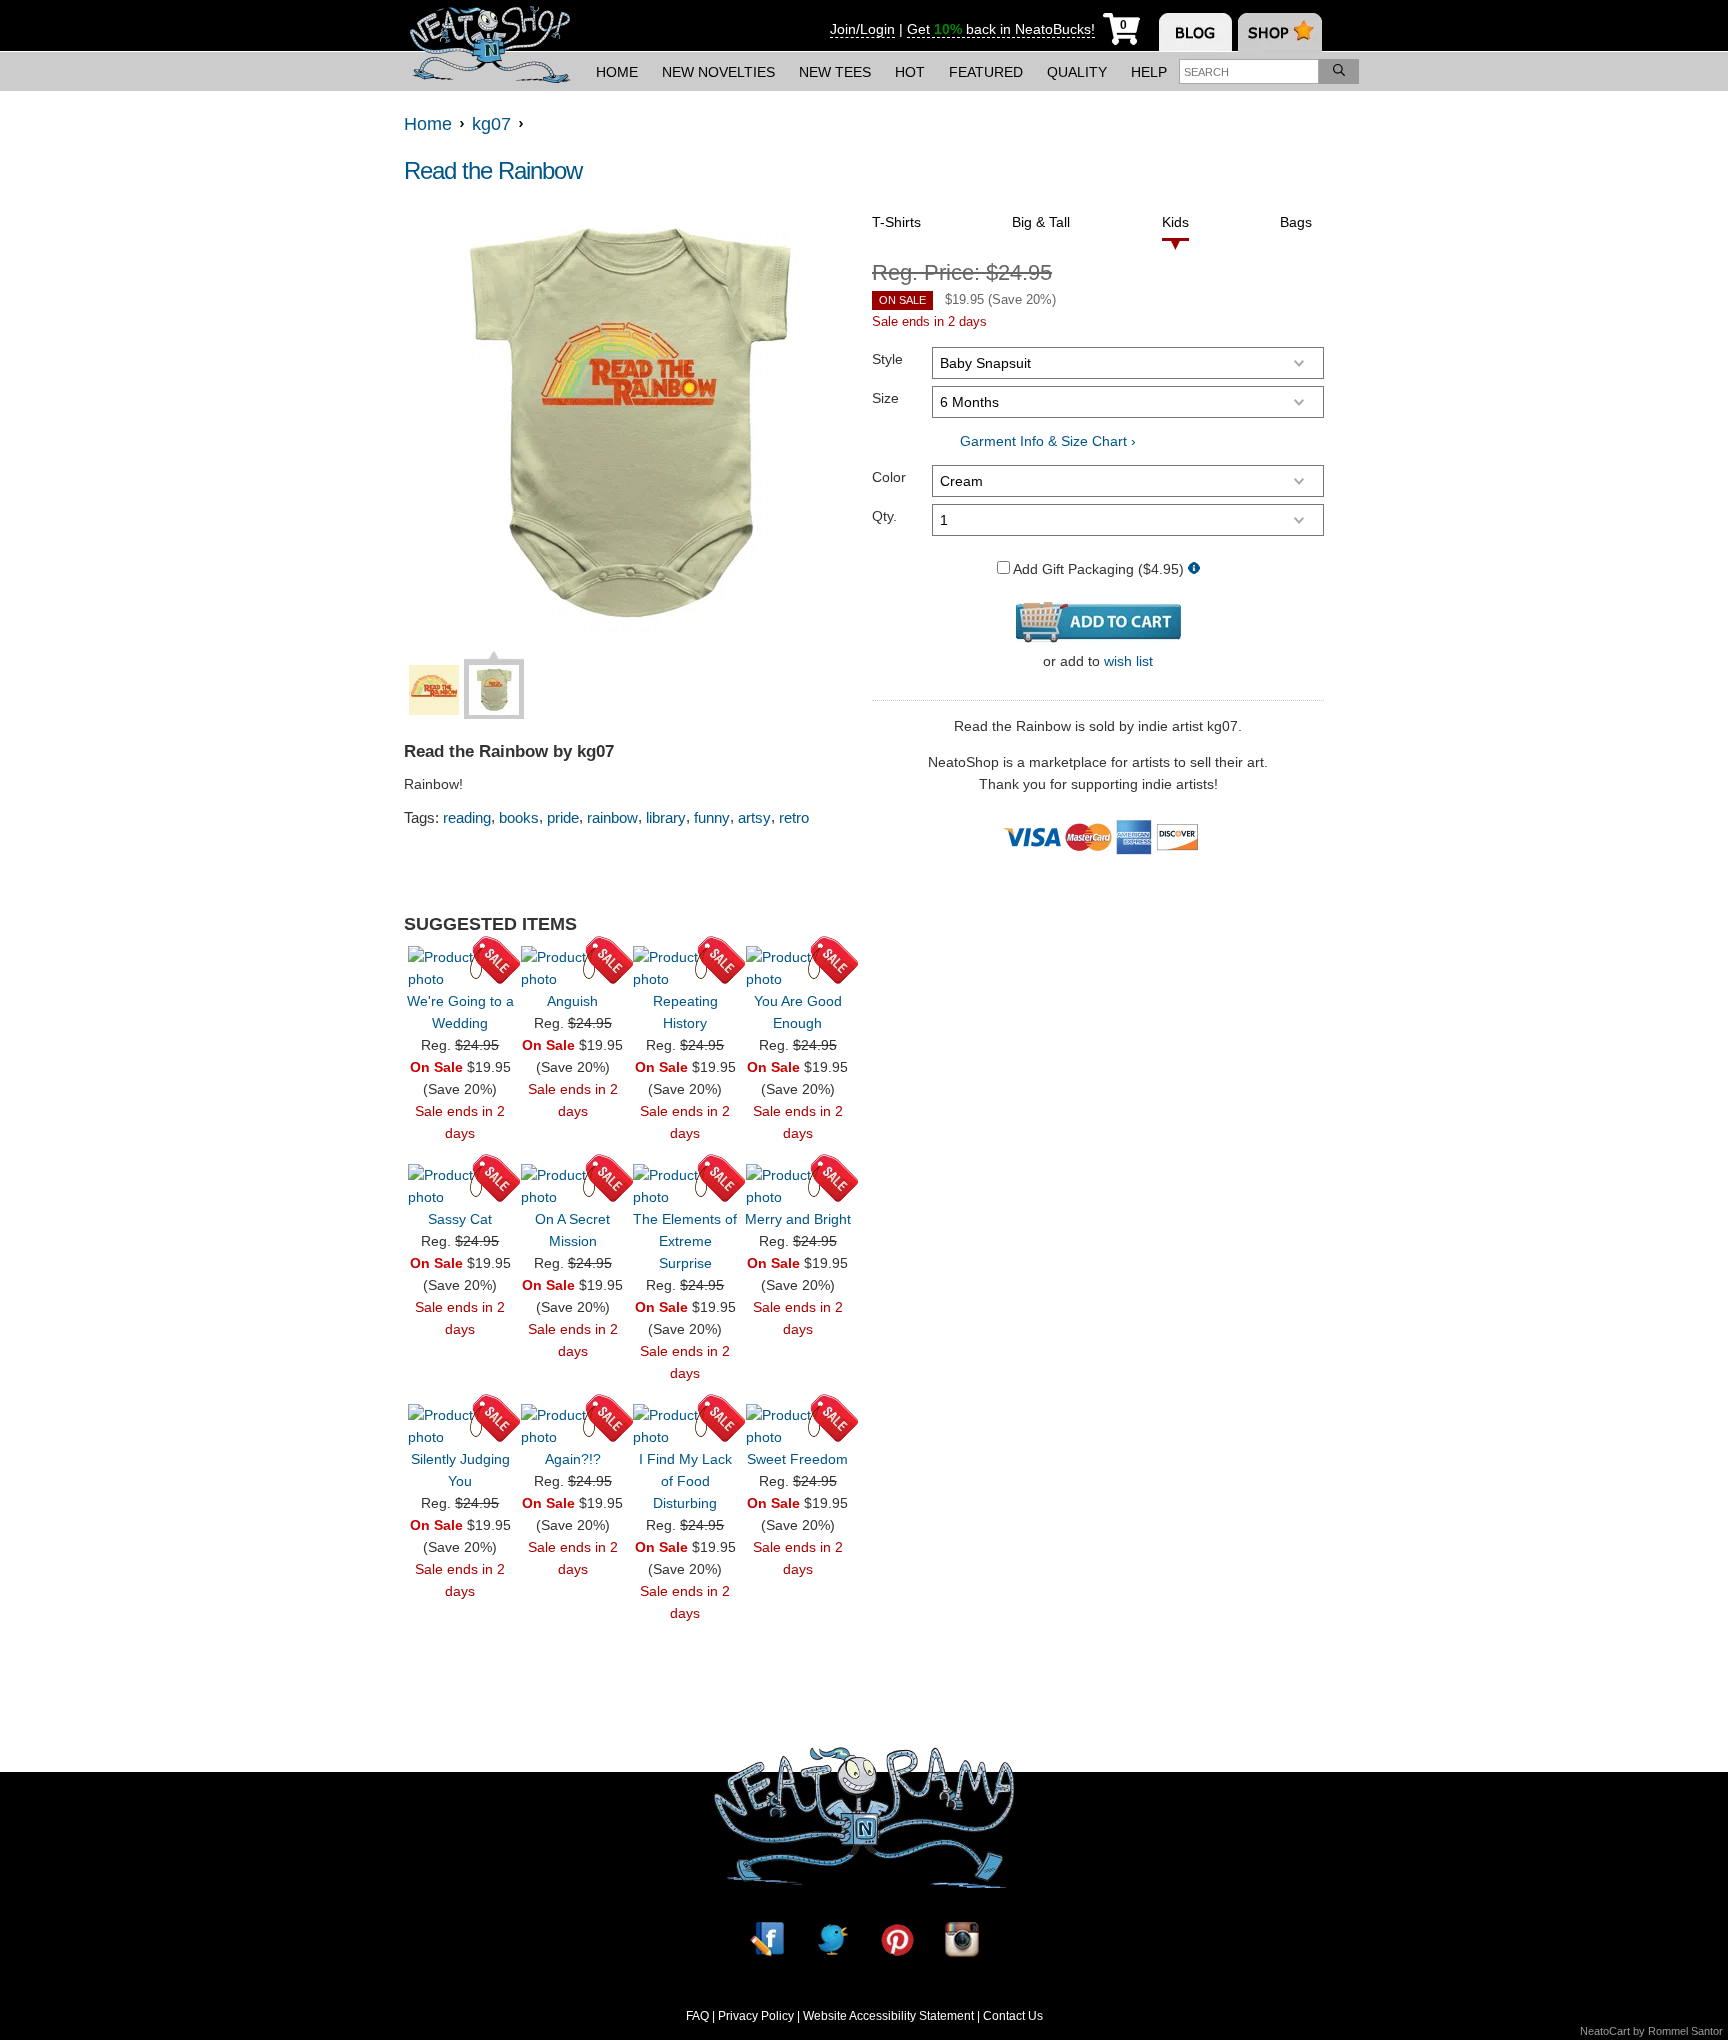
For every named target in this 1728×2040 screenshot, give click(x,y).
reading (467, 817)
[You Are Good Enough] (798, 968)
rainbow (612, 817)
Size (885, 398)
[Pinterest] (897, 1939)
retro (794, 817)
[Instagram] (962, 1939)
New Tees (835, 72)
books (519, 817)
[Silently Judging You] (460, 1426)
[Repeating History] (685, 968)
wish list (1128, 661)
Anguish (572, 1001)
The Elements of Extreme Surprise (685, 1241)
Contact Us (1013, 2016)
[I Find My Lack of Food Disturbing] (685, 1426)
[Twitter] (832, 1939)
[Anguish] (573, 968)
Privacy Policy (756, 2016)
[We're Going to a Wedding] (460, 968)
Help (1149, 72)
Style (887, 359)
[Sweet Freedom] (798, 1426)
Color (889, 477)
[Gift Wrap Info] (1194, 569)
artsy (754, 817)
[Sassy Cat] (460, 1186)
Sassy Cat (460, 1219)
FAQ (697, 2016)
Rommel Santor (1685, 2031)
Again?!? (573, 1459)
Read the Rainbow (493, 170)
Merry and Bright (798, 1219)
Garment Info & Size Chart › (1048, 441)
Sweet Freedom (797, 1459)
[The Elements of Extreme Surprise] (685, 1186)
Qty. (884, 516)
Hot (910, 72)
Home (617, 72)
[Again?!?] (573, 1426)
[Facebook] (767, 1939)
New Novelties (718, 72)
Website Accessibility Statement (888, 2016)
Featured (986, 72)
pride (563, 817)
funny (712, 817)
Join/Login (862, 29)
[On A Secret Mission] (573, 1186)
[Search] (1339, 71)
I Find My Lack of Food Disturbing (685, 1481)
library (666, 817)
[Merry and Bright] (798, 1186)
